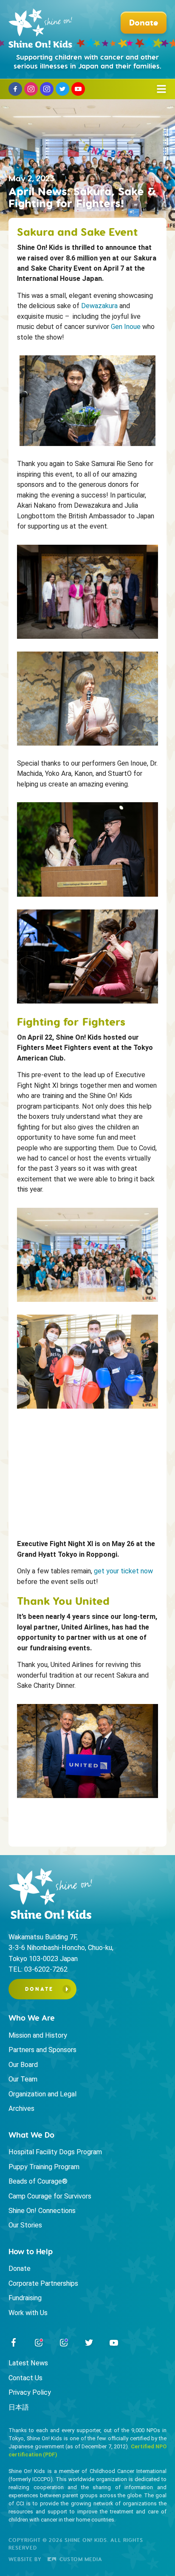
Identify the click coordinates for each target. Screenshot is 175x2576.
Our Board (23, 2065)
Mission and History (38, 2035)
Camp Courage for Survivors (50, 2196)
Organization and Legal (42, 2094)
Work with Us (28, 2313)
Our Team (23, 2079)
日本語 (19, 2407)
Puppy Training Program (44, 2167)
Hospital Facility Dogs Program (55, 2152)
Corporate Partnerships (43, 2283)
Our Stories (25, 2225)
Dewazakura (99, 306)
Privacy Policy (30, 2392)
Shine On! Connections (42, 2211)
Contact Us (25, 2378)
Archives (21, 2109)
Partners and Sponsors (42, 2050)
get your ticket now (123, 1571)
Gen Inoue (126, 327)
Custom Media (80, 2559)
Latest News (28, 2363)
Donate (39, 1989)
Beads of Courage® (38, 2181)
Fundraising (25, 2298)
